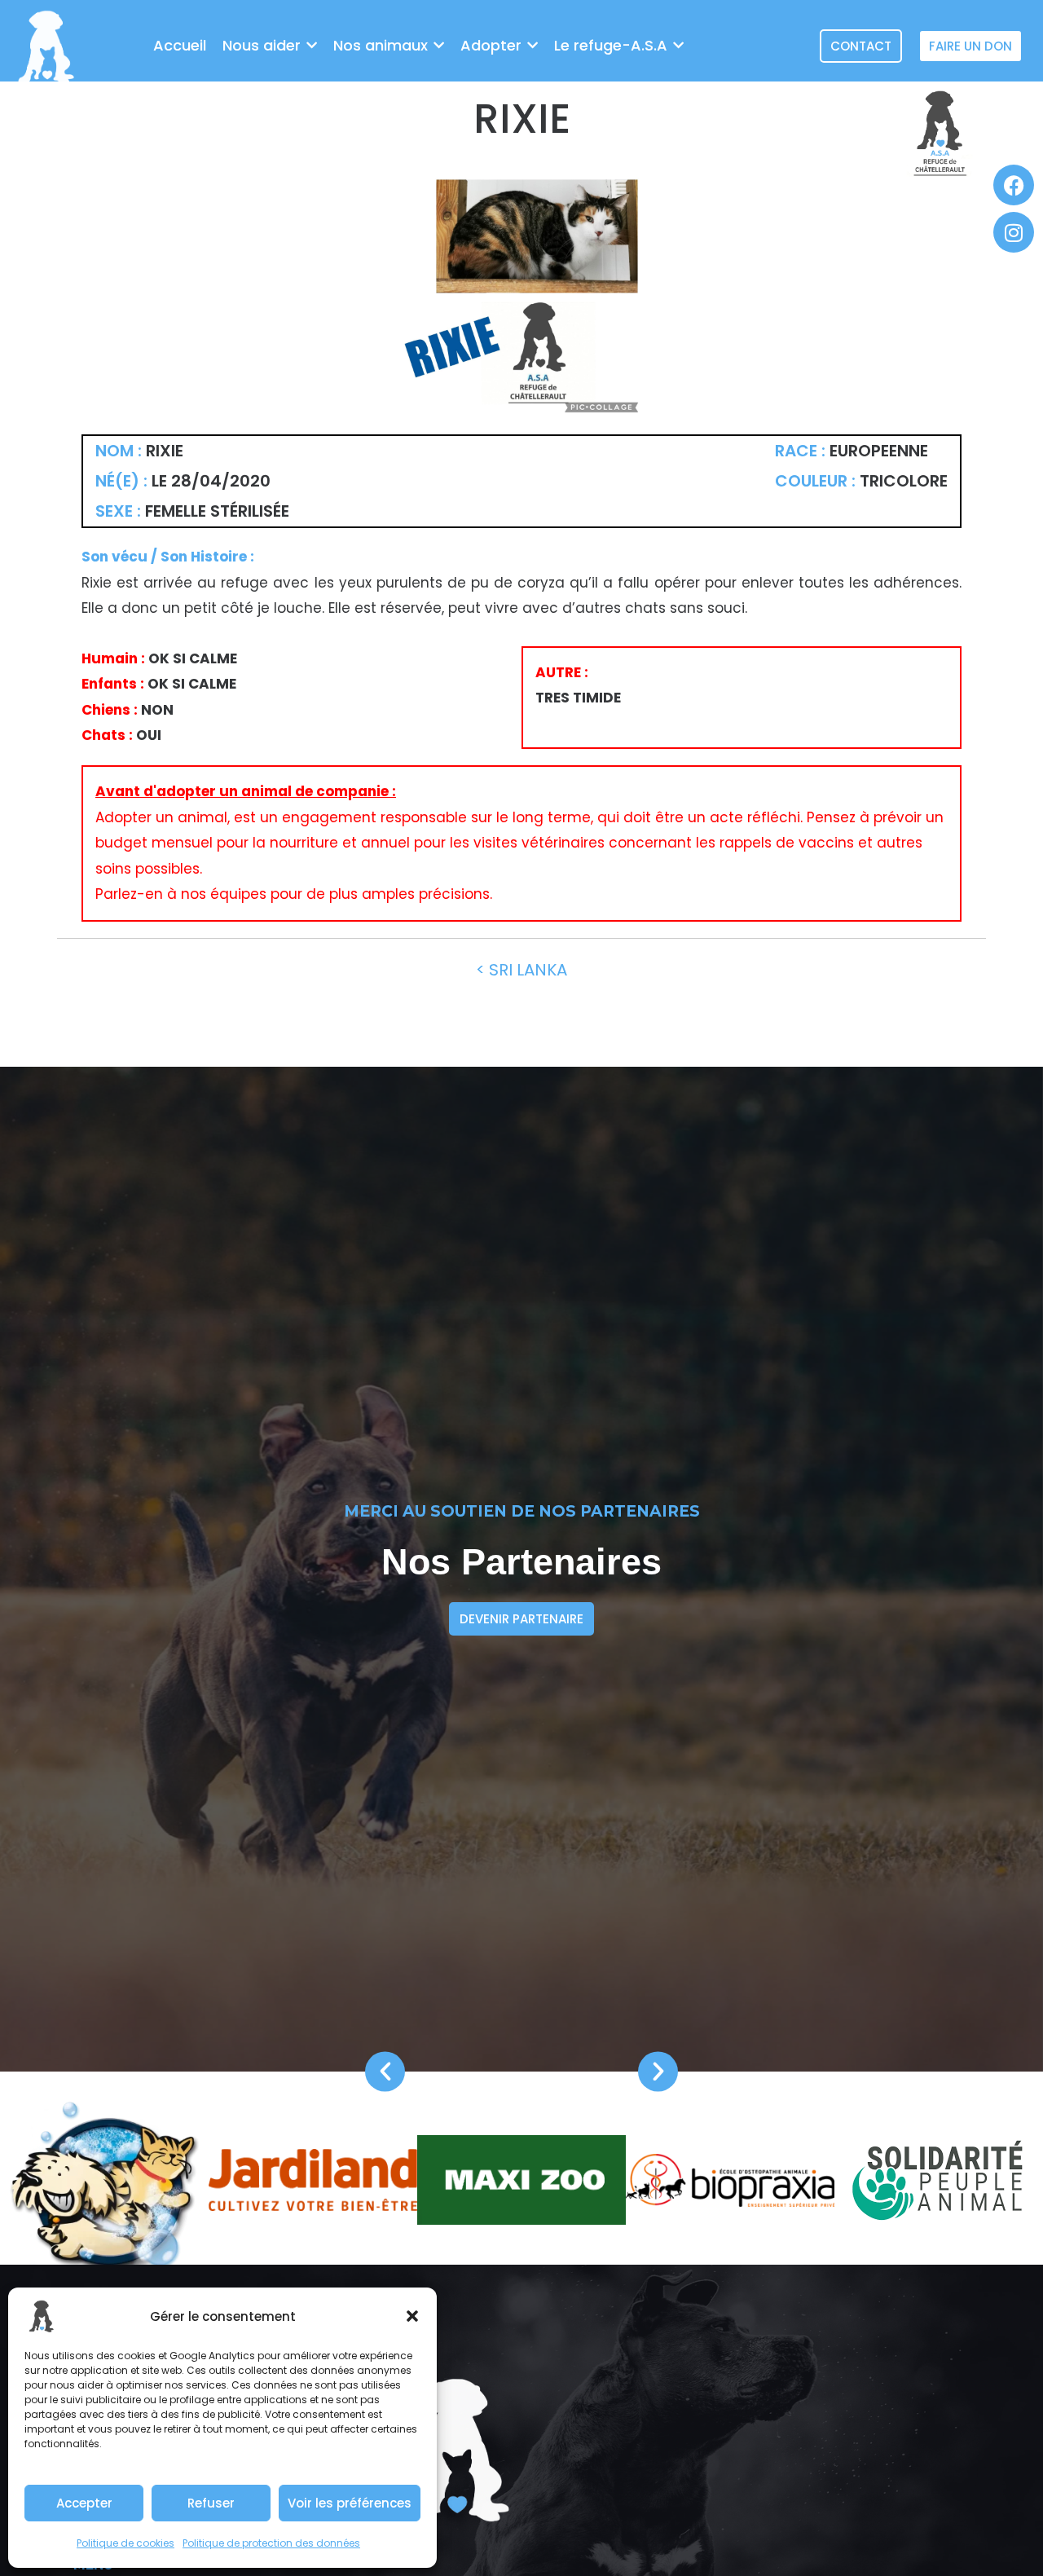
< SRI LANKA (521, 970)
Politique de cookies (125, 2543)
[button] (412, 2316)
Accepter (84, 2503)
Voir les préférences (350, 2503)
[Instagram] (1014, 232)
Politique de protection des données (271, 2543)
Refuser (211, 2503)
